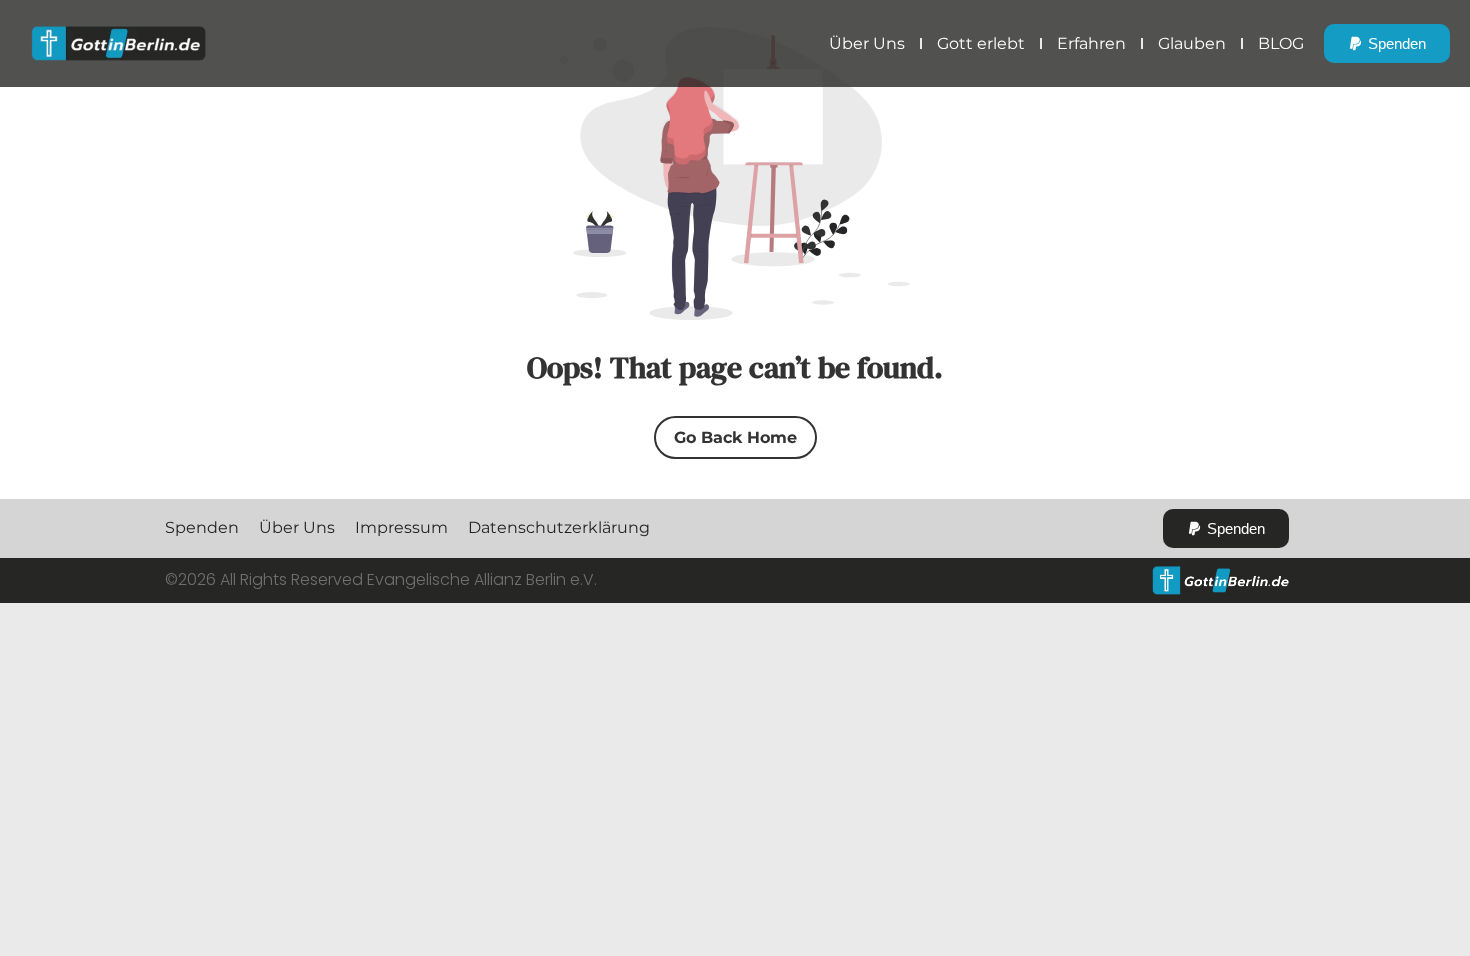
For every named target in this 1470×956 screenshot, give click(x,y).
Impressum (401, 527)
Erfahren (1091, 43)
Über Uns (867, 43)
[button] (1387, 43)
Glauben (1192, 43)
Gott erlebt (981, 43)
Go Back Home (735, 437)
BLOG (1281, 43)
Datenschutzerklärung (559, 527)
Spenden (202, 527)
